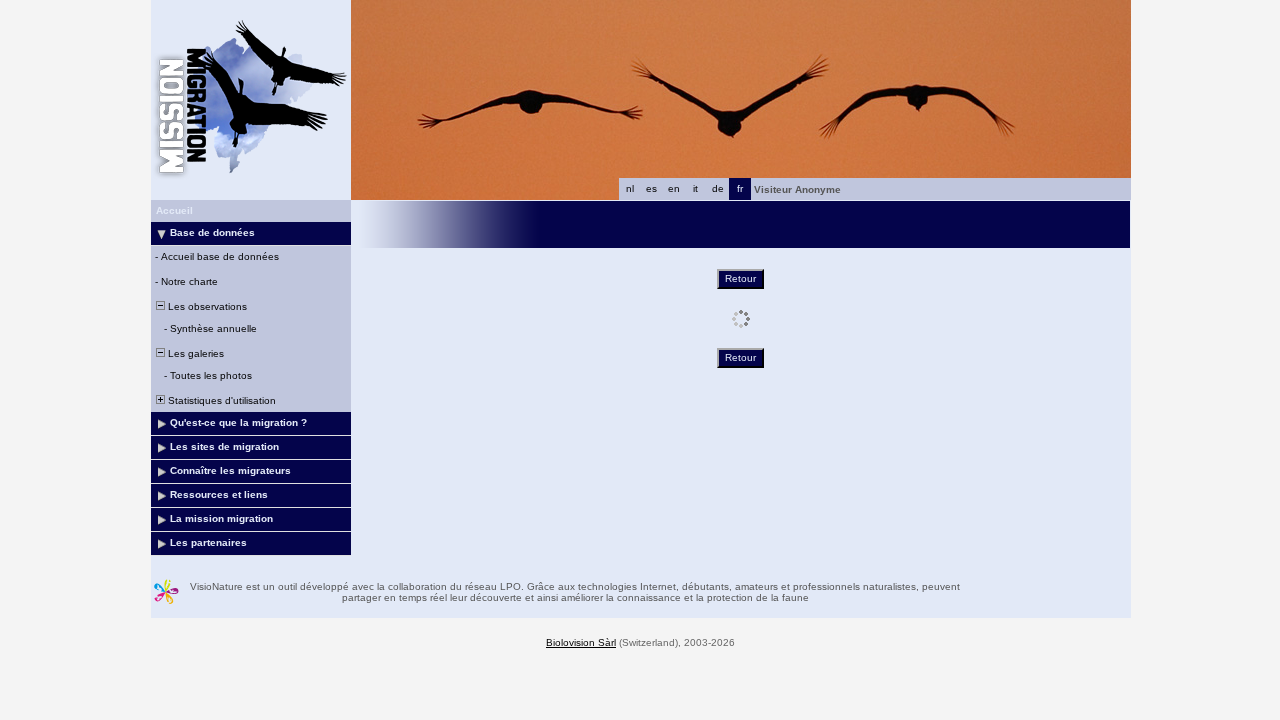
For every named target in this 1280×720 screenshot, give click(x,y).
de (718, 188)
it (695, 188)
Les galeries (194, 353)
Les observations (206, 306)
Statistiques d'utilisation (220, 400)
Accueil (174, 210)
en (674, 188)
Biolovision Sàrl (581, 642)
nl (630, 188)
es (651, 188)
